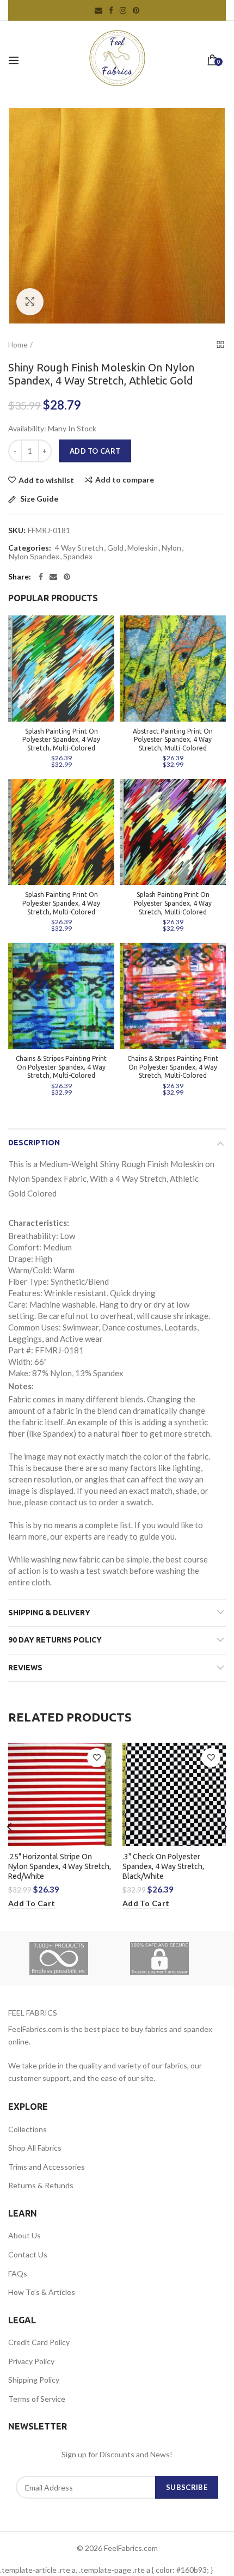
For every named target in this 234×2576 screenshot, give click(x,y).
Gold (115, 548)
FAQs (18, 2273)
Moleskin (143, 548)
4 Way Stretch (79, 548)
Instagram (123, 10)
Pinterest (136, 10)
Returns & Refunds (41, 2185)
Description (34, 1143)
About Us (24, 2235)
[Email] (53, 577)
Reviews (25, 1668)
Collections (27, 2129)
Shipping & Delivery (49, 1613)
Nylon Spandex (34, 557)
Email (98, 10)
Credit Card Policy (39, 2342)
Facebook (111, 10)
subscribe (187, 2487)
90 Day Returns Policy (55, 1640)
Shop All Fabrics (35, 2148)
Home (18, 345)
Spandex (78, 557)
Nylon (171, 548)
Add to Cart (95, 451)
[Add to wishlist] (97, 1758)
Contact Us (28, 2254)
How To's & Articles (42, 2292)
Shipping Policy (34, 2380)
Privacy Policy (31, 2361)
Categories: (30, 548)
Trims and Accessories (47, 2167)
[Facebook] (41, 577)
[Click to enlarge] (30, 302)
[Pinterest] (67, 577)
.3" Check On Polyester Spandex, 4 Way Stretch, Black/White (163, 1866)
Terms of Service (37, 2399)
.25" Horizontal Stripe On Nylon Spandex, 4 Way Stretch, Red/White (60, 1866)
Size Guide (38, 499)
